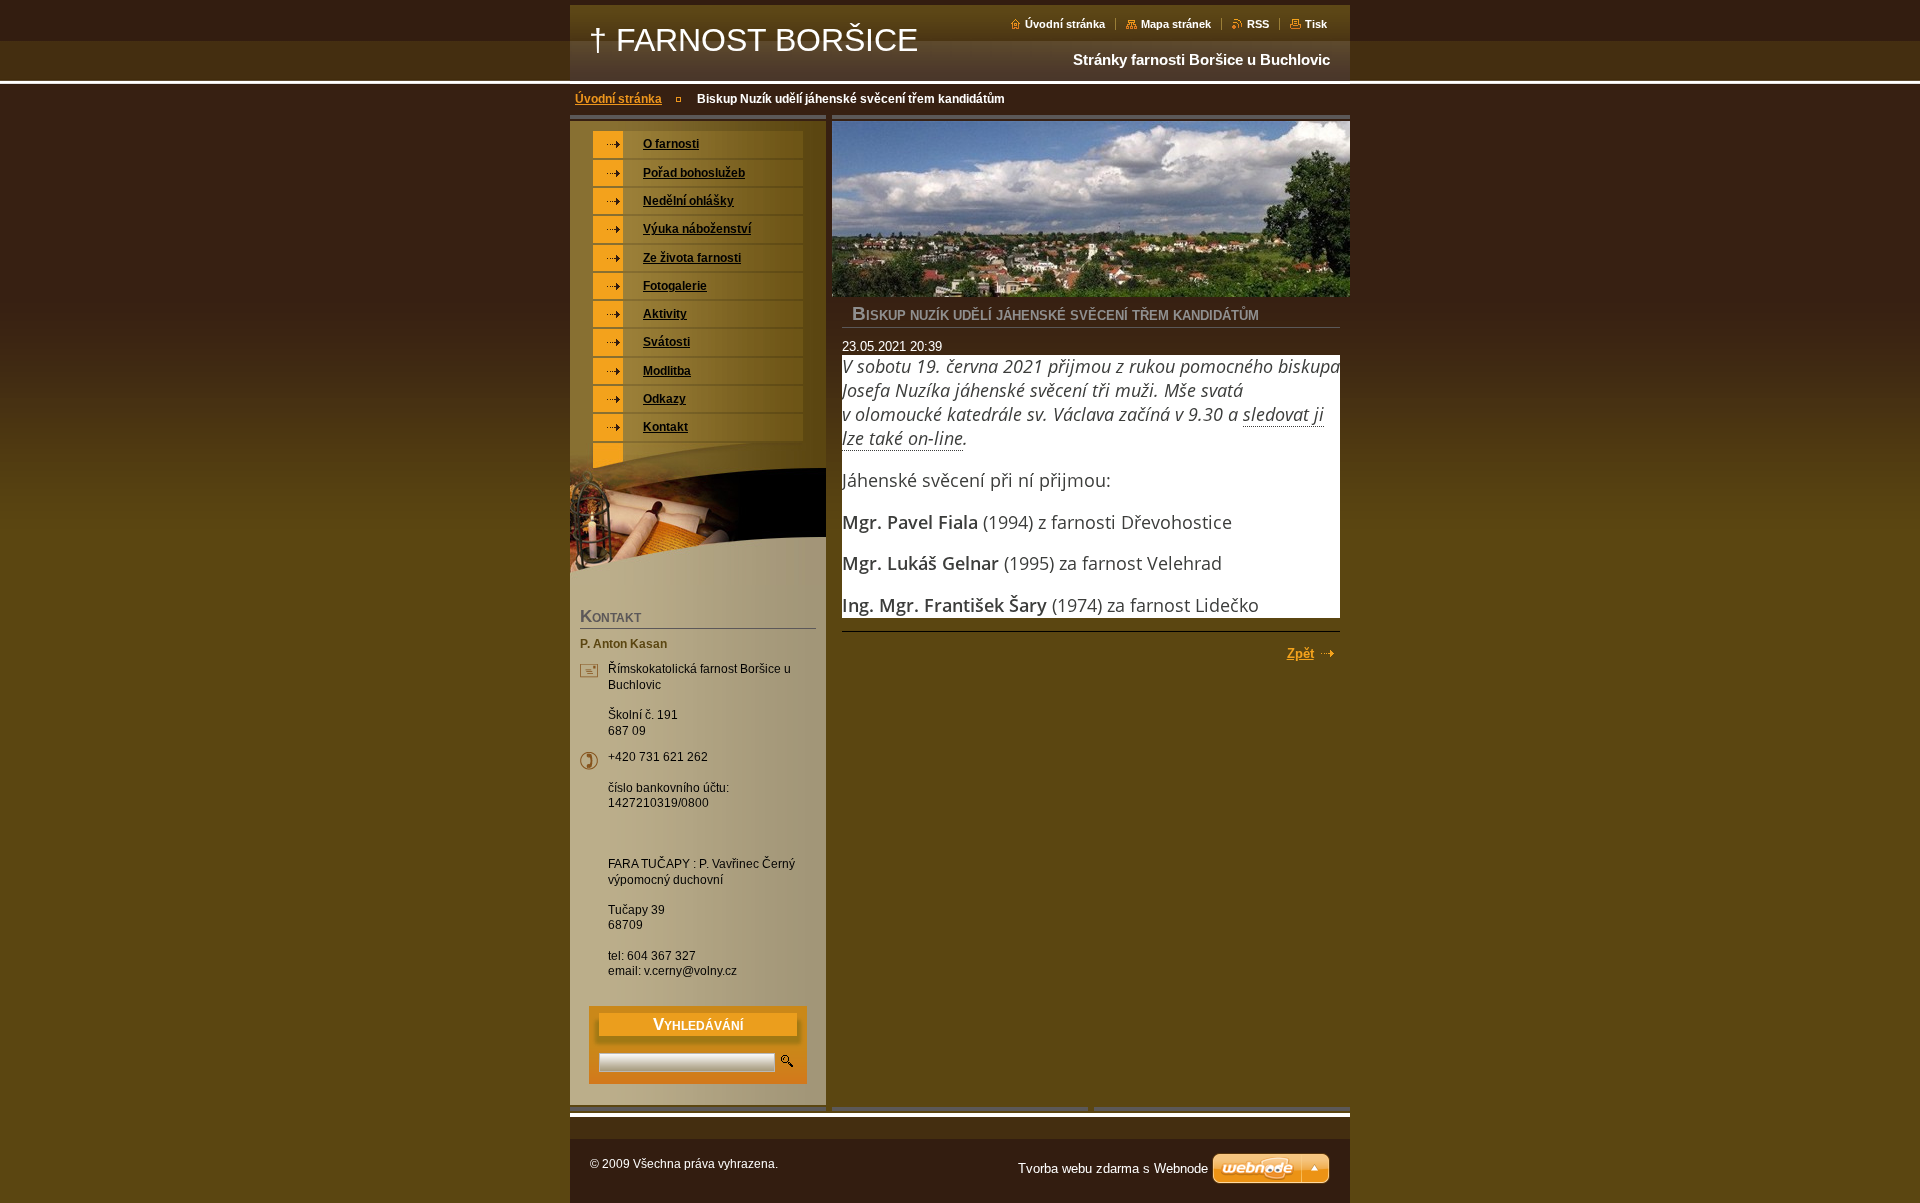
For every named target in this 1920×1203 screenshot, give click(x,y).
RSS (1258, 24)
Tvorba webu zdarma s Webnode (1113, 1168)
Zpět (1300, 653)
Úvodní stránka (1065, 24)
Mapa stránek (1176, 24)
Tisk (1316, 24)
